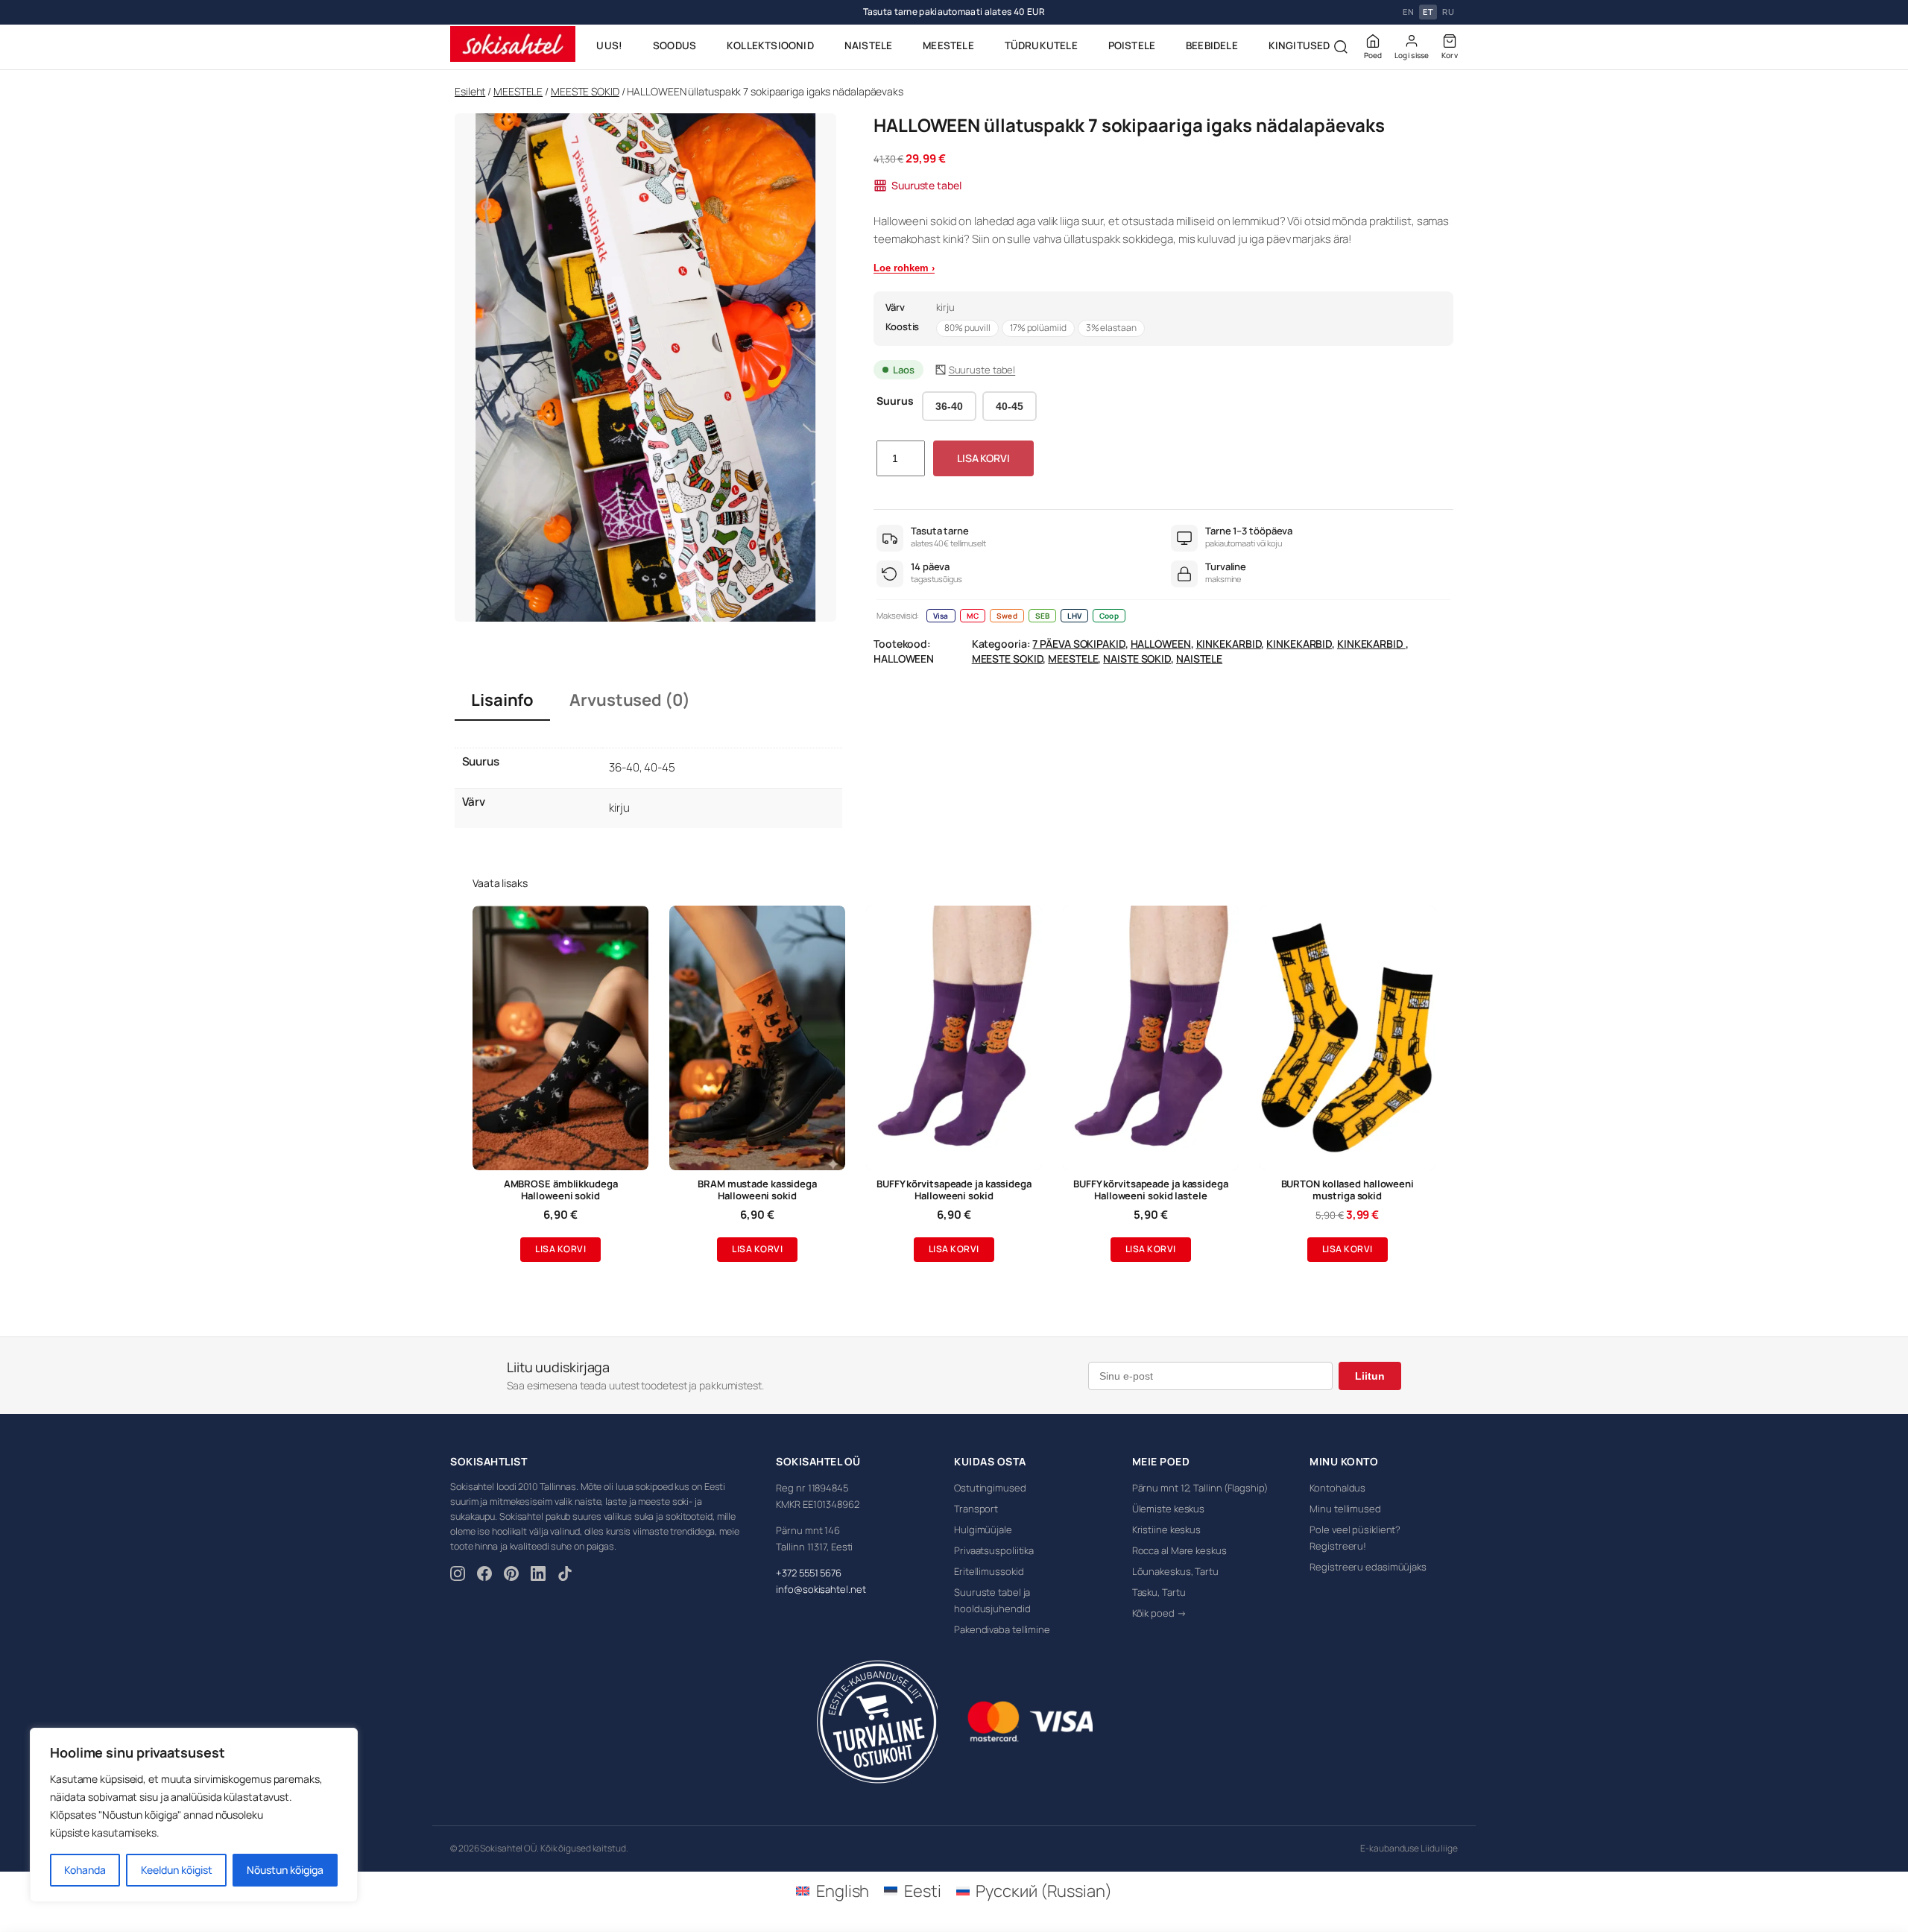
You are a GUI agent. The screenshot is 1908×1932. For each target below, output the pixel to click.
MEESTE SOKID (585, 91)
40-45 (1010, 406)
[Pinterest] (511, 1576)
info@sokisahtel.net (821, 1589)
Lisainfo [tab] (502, 700)
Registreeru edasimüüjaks (1368, 1567)
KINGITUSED (1299, 45)
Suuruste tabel (926, 185)
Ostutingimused (990, 1488)
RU (1448, 12)
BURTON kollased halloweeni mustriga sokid (1348, 1190)
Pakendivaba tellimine (1002, 1629)
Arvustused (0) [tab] (630, 700)
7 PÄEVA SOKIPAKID (1078, 644)
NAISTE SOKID (1137, 659)
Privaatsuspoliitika (994, 1550)
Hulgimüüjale (983, 1529)
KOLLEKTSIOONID (770, 45)
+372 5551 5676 (809, 1573)
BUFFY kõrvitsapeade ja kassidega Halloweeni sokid (954, 1190)
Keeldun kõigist (177, 1870)
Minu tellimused (1345, 1509)
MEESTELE (948, 45)
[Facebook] (484, 1576)
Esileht (470, 91)
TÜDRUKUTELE (1041, 45)
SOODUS (675, 45)
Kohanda (85, 1870)
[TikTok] (565, 1576)
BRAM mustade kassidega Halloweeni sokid (757, 1190)
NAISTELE (869, 45)
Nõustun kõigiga (285, 1870)
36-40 (949, 406)
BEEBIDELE (1212, 45)
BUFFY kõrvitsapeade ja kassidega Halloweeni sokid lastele (1151, 1190)
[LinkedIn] (538, 1576)
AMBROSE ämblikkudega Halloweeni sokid (561, 1190)
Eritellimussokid (989, 1571)
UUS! (609, 45)
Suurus (895, 401)
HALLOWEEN (1161, 644)
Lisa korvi (983, 458)
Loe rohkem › (904, 268)
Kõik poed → (1159, 1613)
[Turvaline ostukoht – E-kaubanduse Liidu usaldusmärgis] (877, 1722)
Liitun (1370, 1376)
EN (1408, 12)
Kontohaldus (1337, 1488)
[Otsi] (1341, 47)
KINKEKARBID (1229, 644)
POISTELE (1132, 45)
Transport (976, 1509)
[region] (194, 1815)
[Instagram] (458, 1576)
